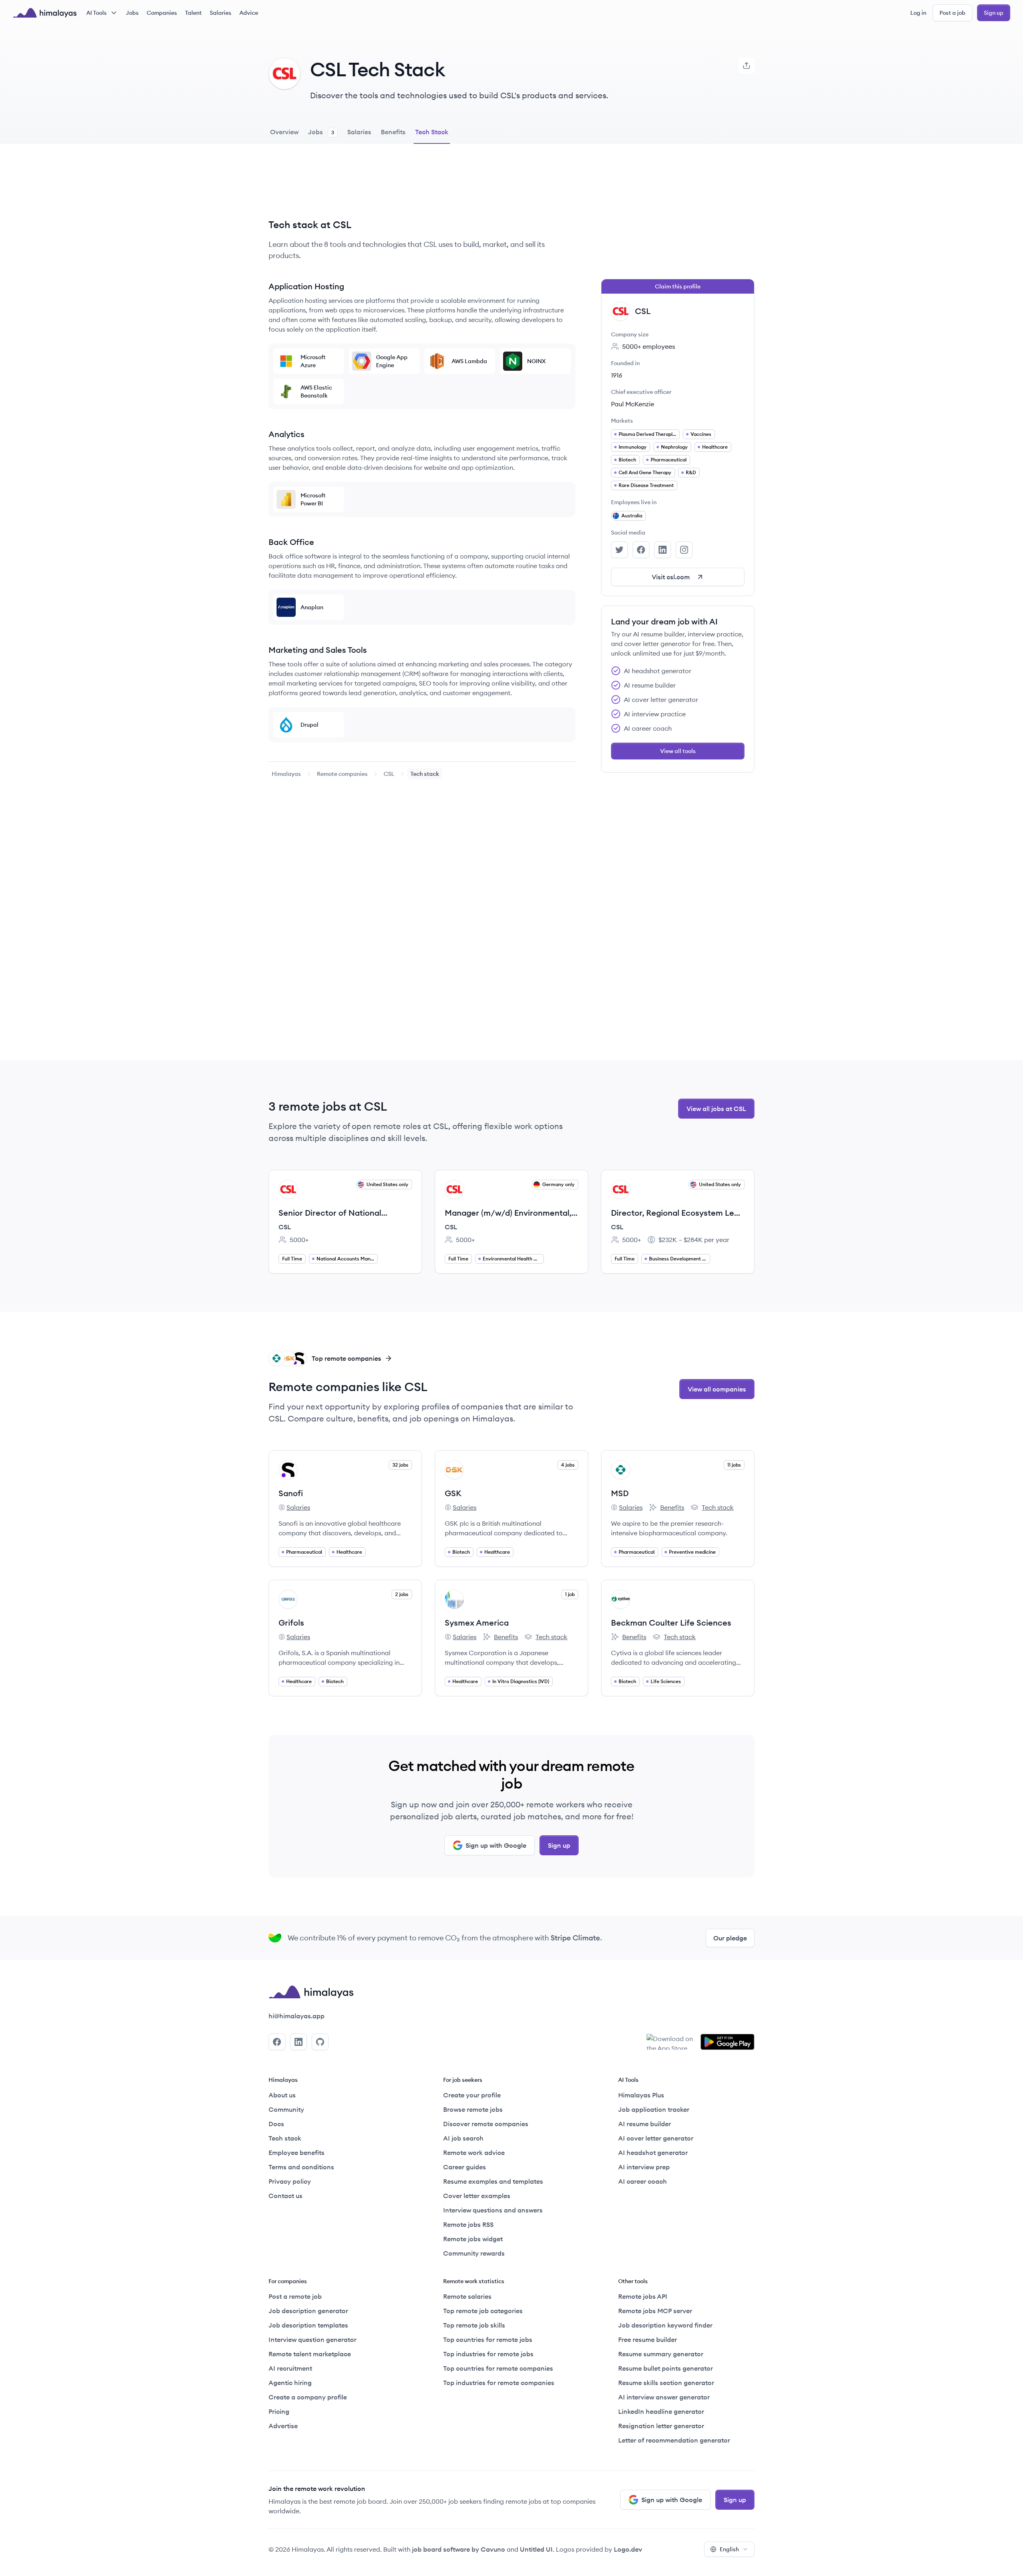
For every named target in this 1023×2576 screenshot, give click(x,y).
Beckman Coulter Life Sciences (671, 1623)
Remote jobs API (643, 2296)
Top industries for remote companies (499, 2383)
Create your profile (472, 2095)
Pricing (279, 2411)
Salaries (221, 13)
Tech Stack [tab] (432, 132)
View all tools (678, 751)
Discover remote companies (486, 2124)
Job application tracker (654, 2109)
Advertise (283, 2426)
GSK (453, 1493)
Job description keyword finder (665, 2325)
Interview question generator (312, 2339)
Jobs (132, 13)
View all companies (717, 1389)
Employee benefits (297, 2153)
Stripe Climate (575, 1938)
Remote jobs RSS (468, 2224)
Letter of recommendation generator (674, 2440)
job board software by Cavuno (459, 2549)
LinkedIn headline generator (661, 2411)
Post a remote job (295, 2296)
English (729, 2549)
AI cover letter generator (656, 2138)
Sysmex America (477, 1623)
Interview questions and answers (493, 2210)
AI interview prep (644, 2167)
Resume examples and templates (493, 2181)
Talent (193, 13)
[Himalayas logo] (45, 13)
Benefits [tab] (393, 132)
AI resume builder (645, 2124)
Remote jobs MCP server (655, 2311)
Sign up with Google (496, 1845)
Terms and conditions (301, 2167)
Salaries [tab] (359, 132)
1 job (570, 1594)
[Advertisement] (422, 187)
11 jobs (734, 1465)
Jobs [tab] (321, 132)
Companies (162, 13)
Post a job (952, 13)
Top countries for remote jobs (488, 2339)
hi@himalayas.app (297, 2016)
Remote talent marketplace (310, 2354)
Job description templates (308, 2325)
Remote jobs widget (473, 2239)
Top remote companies (346, 1358)
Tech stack (712, 1508)
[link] (286, 774)
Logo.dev (628, 2549)
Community (286, 2109)
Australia (632, 516)
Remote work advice (474, 2153)
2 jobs (402, 1594)
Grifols (291, 1623)
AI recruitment (290, 2368)
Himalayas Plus (641, 2095)
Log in (918, 13)
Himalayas (286, 774)
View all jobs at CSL (716, 1109)
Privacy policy (290, 2181)
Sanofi (291, 1493)
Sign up (994, 13)
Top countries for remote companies (498, 2368)
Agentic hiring (290, 2383)
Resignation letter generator (661, 2426)
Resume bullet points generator (666, 2368)
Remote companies (342, 774)
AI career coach (643, 2181)
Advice (249, 13)
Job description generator (308, 2311)
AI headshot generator (653, 2153)
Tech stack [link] (425, 774)
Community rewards (474, 2253)
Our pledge (730, 1938)
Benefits (667, 1508)
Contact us (286, 2196)
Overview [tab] (284, 132)
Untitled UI (536, 2549)
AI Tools (97, 13)
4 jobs (568, 1465)
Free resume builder (648, 2339)
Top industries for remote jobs (488, 2354)
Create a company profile (308, 2397)
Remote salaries (467, 2296)
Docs (276, 2124)
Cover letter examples (477, 2196)
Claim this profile (678, 286)
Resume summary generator (661, 2354)
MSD (620, 1493)
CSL (389, 774)
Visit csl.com (671, 577)
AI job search (463, 2138)
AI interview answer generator (664, 2397)
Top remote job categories (483, 2311)
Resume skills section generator (666, 2383)
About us (282, 2095)
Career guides (465, 2167)
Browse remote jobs (473, 2109)
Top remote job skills (474, 2325)
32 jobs (400, 1465)
